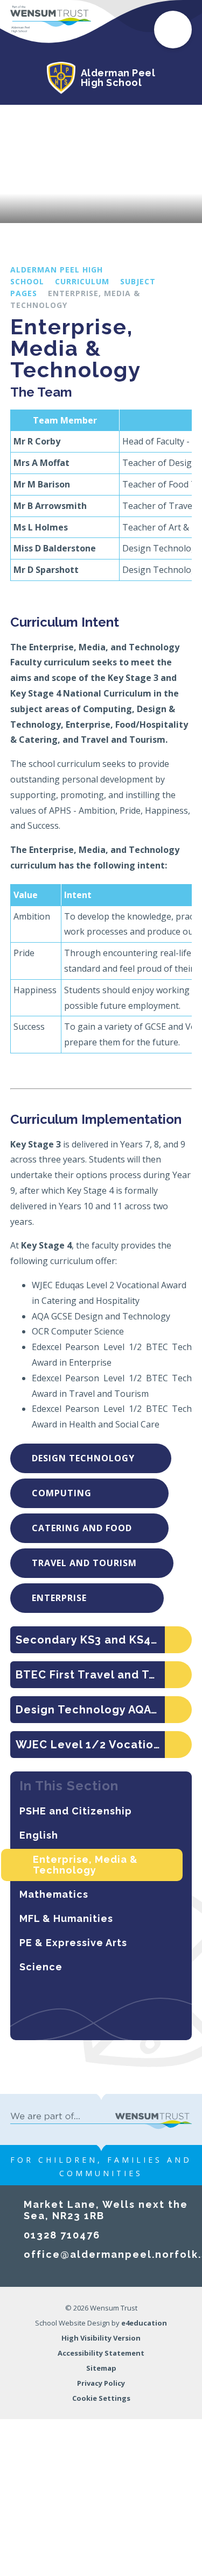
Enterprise (79, 1598)
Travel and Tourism (84, 1563)
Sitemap (101, 2368)
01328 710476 (62, 2235)
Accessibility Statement (101, 2353)
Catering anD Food (82, 1528)
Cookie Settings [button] (101, 2398)
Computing (82, 1493)
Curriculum (82, 281)
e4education (144, 2323)
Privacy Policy (101, 2383)
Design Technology (83, 1458)
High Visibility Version (101, 2338)
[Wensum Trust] (51, 19)
